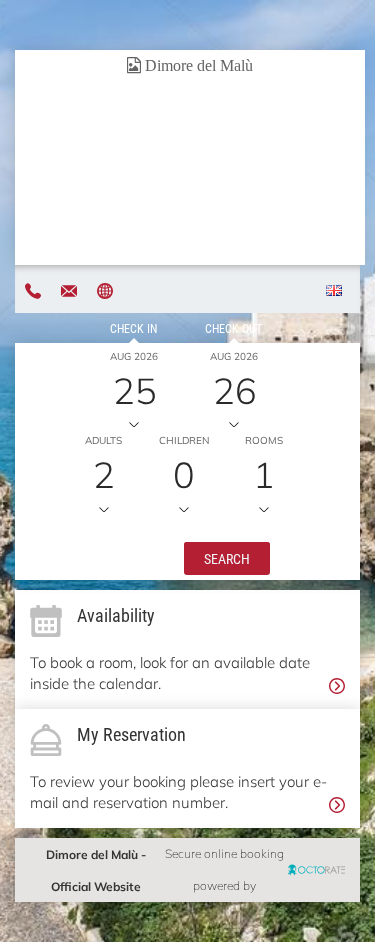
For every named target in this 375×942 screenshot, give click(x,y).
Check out (233, 328)
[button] (227, 557)
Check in (133, 328)
